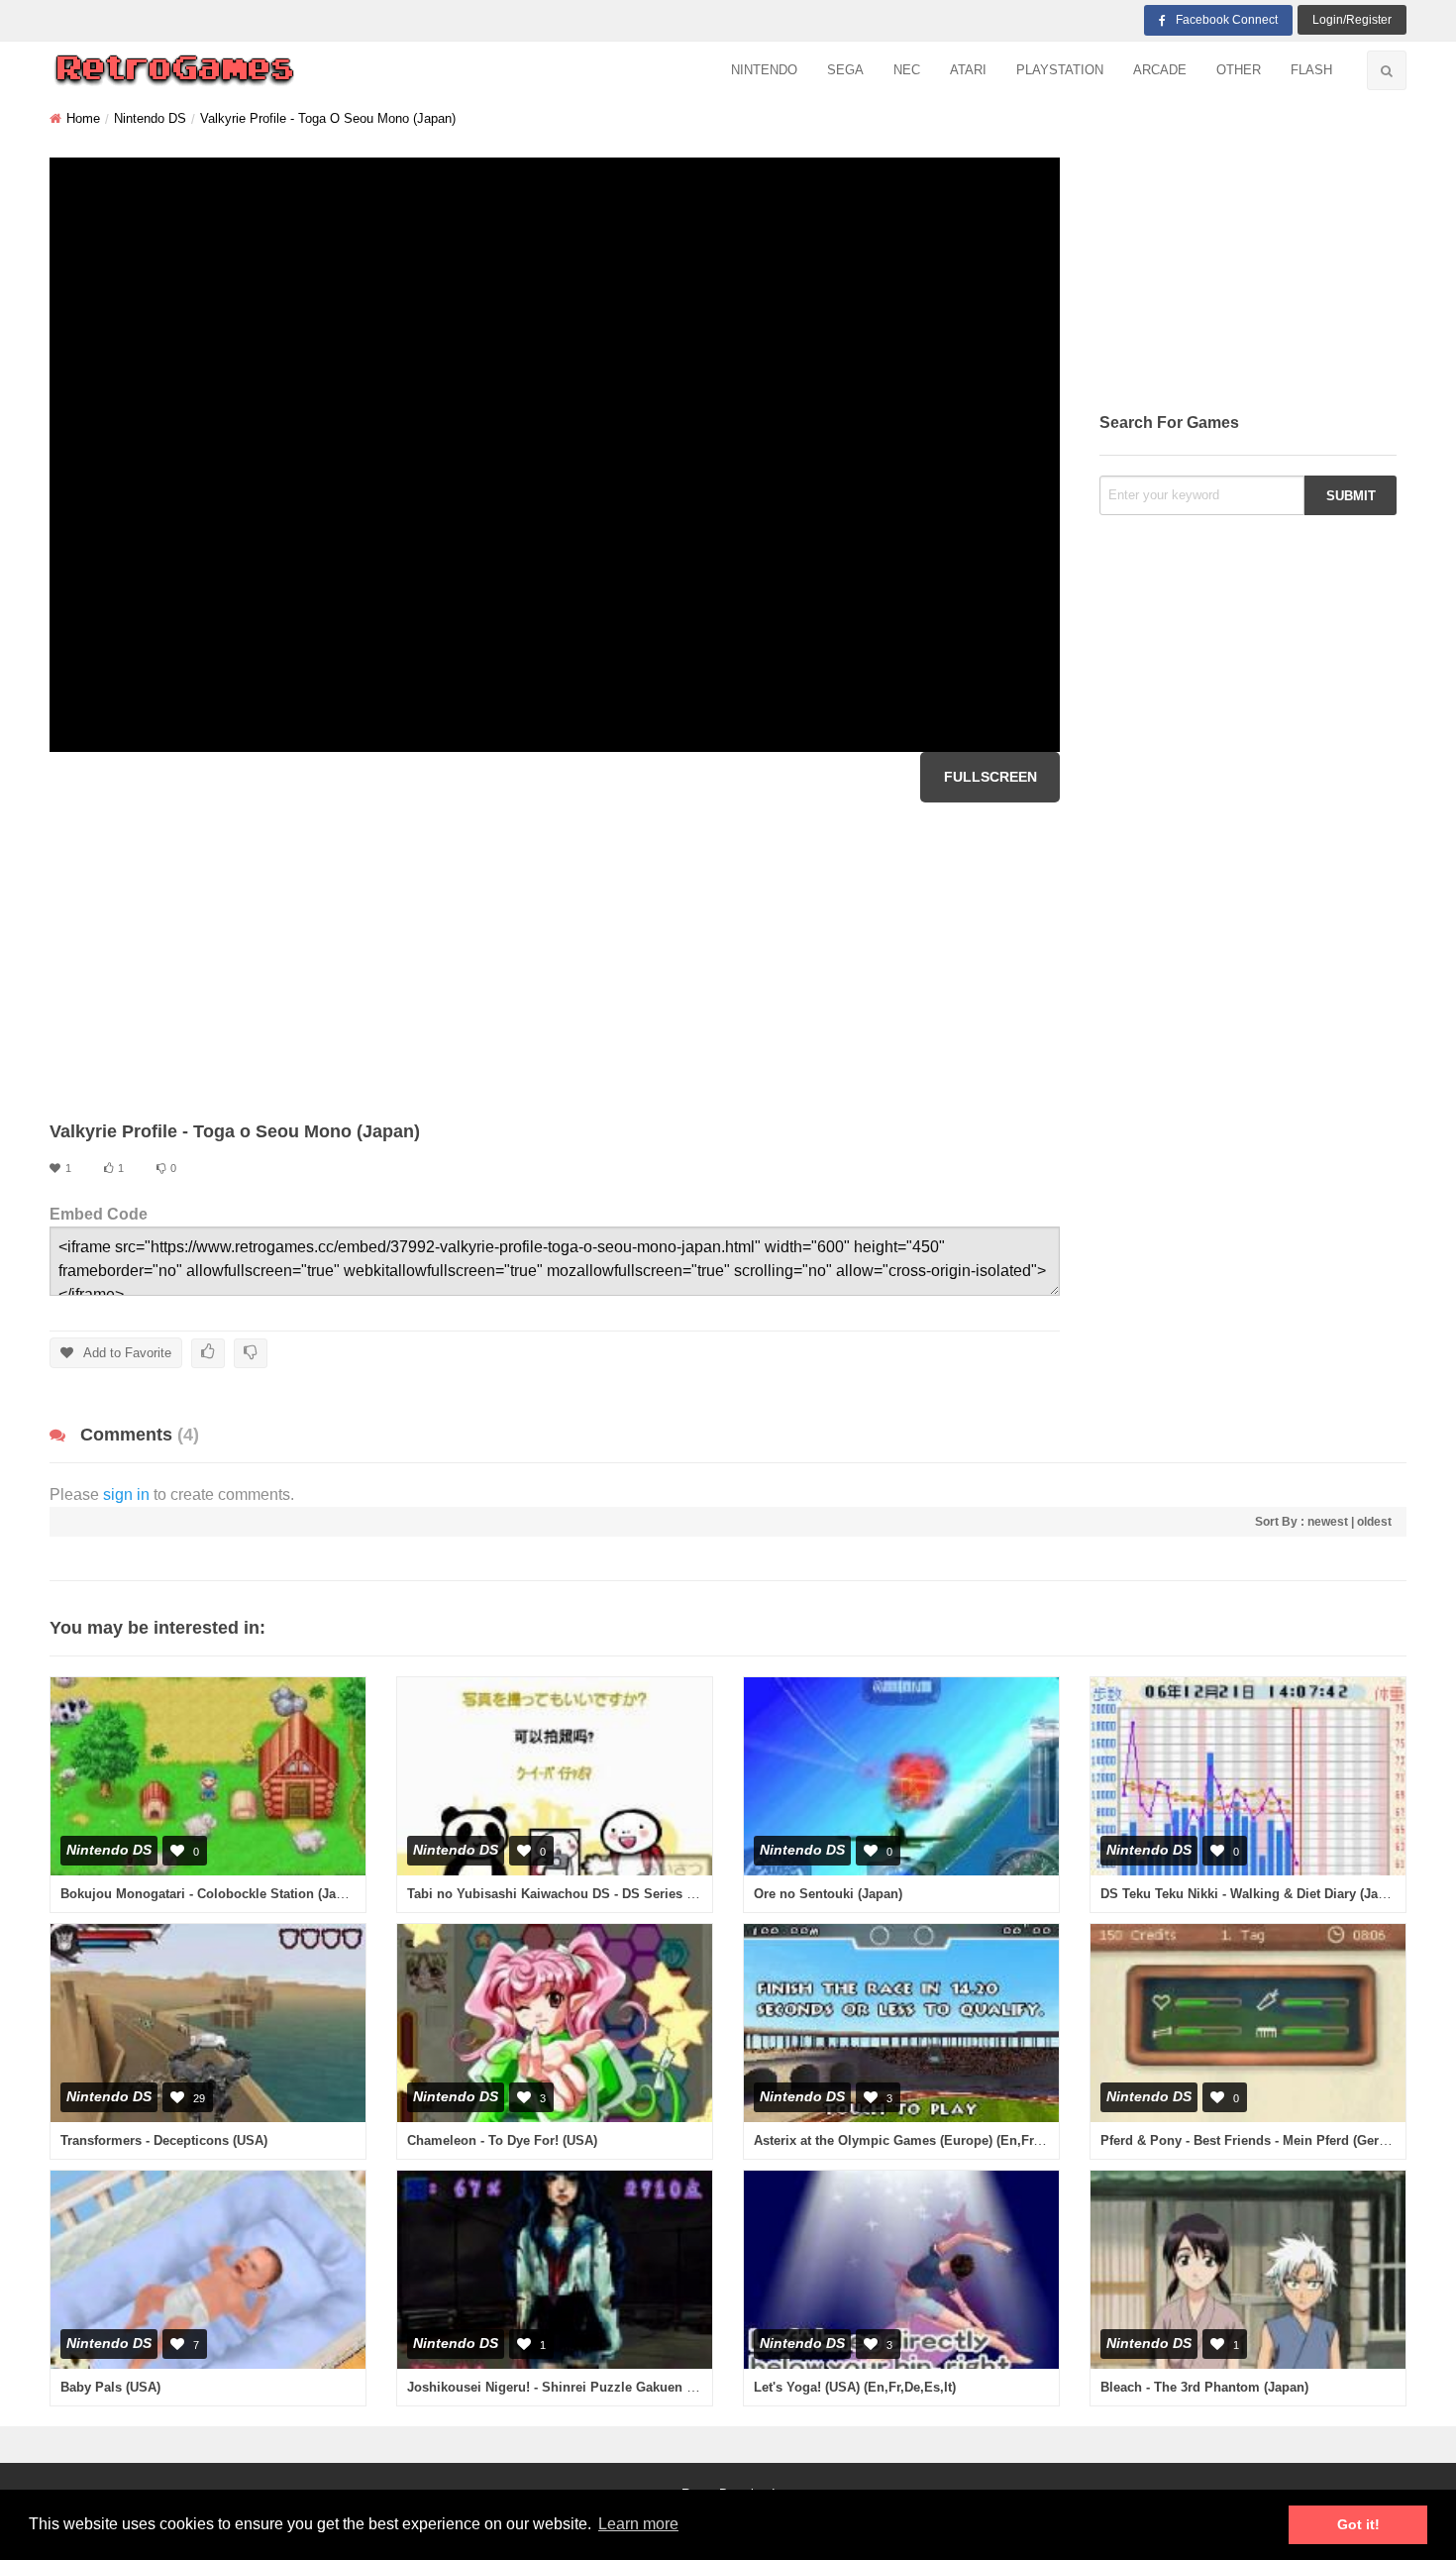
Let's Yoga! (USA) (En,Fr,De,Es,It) (855, 2387)
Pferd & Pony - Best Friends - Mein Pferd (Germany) (1258, 2140)
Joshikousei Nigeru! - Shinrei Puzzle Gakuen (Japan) (569, 2387)
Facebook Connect (1227, 20)
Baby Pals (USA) (110, 2387)
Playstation (1060, 70)
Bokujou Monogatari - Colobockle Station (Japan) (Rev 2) (234, 1894)
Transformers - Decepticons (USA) (164, 2140)
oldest (1374, 1522)
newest (1328, 1522)
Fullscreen (990, 777)
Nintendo (764, 70)
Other (1239, 70)
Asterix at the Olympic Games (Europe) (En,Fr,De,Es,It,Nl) (930, 2140)
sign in (126, 1494)
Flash (1311, 70)
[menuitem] (764, 71)
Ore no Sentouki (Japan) (828, 1894)
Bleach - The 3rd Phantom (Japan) (1204, 2387)
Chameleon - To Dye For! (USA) (502, 2140)
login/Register (1352, 20)
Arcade (1160, 70)
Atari (968, 70)
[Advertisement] (555, 961)
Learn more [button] (638, 2524)
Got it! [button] (1358, 2524)
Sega (845, 70)
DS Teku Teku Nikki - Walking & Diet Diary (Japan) (1252, 1894)
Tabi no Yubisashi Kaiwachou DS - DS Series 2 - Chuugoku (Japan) (612, 1894)
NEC (907, 70)
